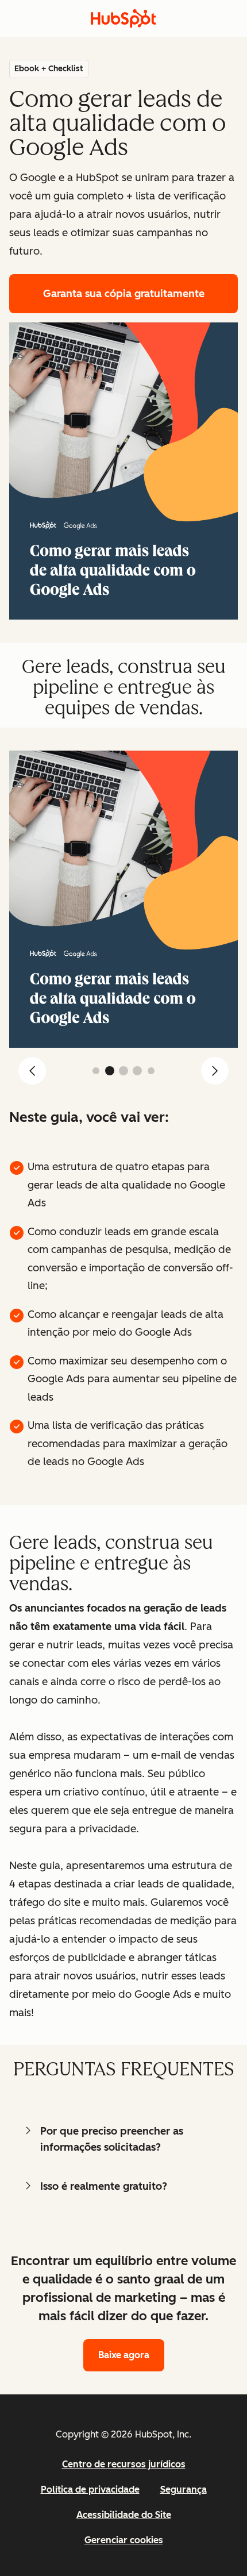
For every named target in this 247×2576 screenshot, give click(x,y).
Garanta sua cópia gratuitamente (124, 294)
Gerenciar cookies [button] (124, 2540)
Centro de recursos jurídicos (124, 2464)
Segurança (184, 2490)
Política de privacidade (90, 2490)
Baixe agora (124, 2355)
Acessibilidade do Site (124, 2515)
